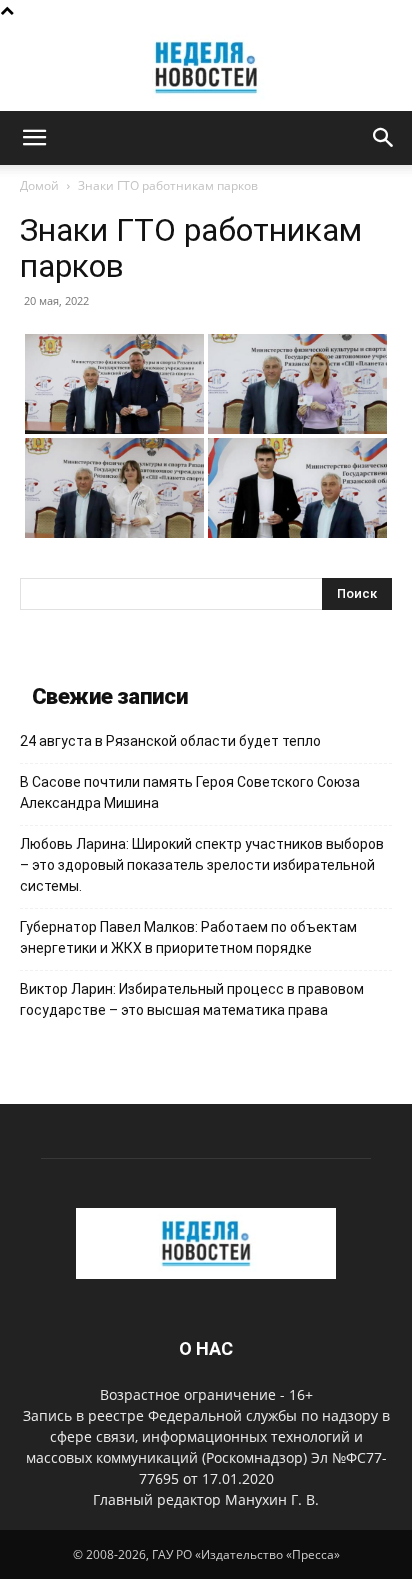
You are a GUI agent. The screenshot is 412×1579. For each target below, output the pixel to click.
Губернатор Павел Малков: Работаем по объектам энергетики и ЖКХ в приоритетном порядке (188, 937)
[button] (34, 138)
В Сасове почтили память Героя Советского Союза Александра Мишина (190, 792)
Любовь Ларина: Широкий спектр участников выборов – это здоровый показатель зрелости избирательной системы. (202, 865)
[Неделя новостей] (206, 67)
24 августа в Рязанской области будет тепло (170, 741)
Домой (39, 185)
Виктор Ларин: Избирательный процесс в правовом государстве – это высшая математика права (192, 999)
